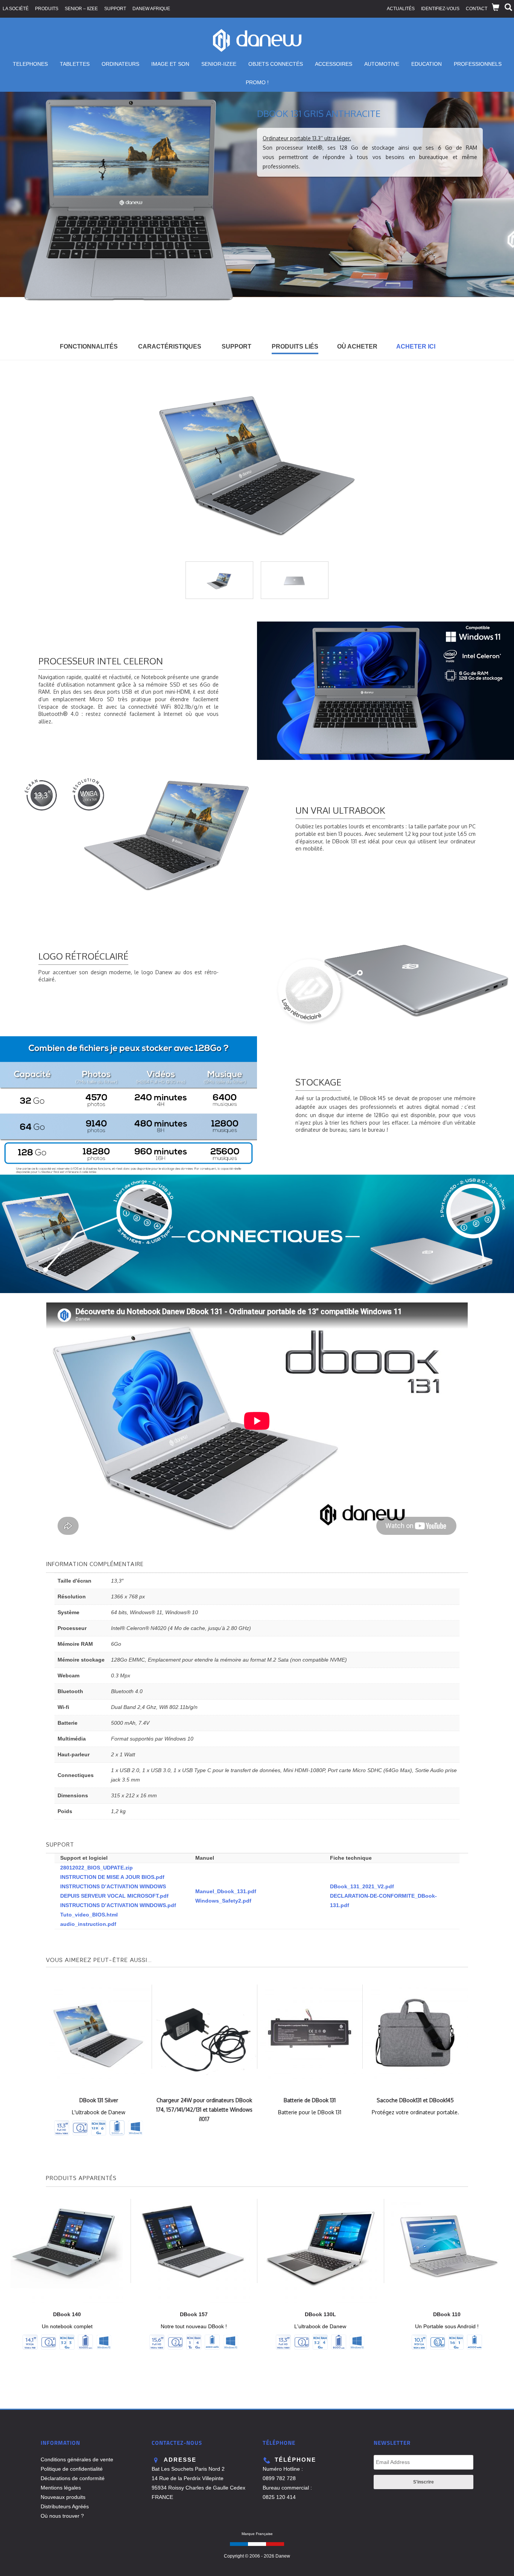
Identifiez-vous (440, 9)
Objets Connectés (276, 64)
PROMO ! (257, 82)
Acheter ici (416, 346)
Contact (477, 9)
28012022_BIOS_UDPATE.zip (97, 1868)
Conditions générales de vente (77, 2459)
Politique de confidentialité (72, 2469)
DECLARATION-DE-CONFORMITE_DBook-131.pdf (383, 1901)
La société (16, 9)
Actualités (401, 9)
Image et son (170, 64)
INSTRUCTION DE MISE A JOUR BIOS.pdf (112, 1877)
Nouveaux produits (63, 2497)
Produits (47, 9)
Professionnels (478, 64)
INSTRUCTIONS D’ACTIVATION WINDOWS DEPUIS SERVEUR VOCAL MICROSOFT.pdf (114, 1891)
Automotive (382, 64)
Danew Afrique (151, 9)
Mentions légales (61, 2488)
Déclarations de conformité (73, 2478)
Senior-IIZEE (219, 64)
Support (115, 9)
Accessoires (334, 64)
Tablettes (75, 64)
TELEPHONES (30, 64)
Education (427, 64)
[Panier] (496, 8)
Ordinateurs (120, 64)
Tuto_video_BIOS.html (89, 1915)
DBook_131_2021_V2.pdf (362, 1886)
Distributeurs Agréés (65, 2506)
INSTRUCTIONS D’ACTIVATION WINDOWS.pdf (118, 1905)
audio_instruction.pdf (88, 1924)
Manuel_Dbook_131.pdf (226, 1891)
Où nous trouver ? (62, 2516)
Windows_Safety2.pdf (223, 1901)
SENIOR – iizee (81, 9)
